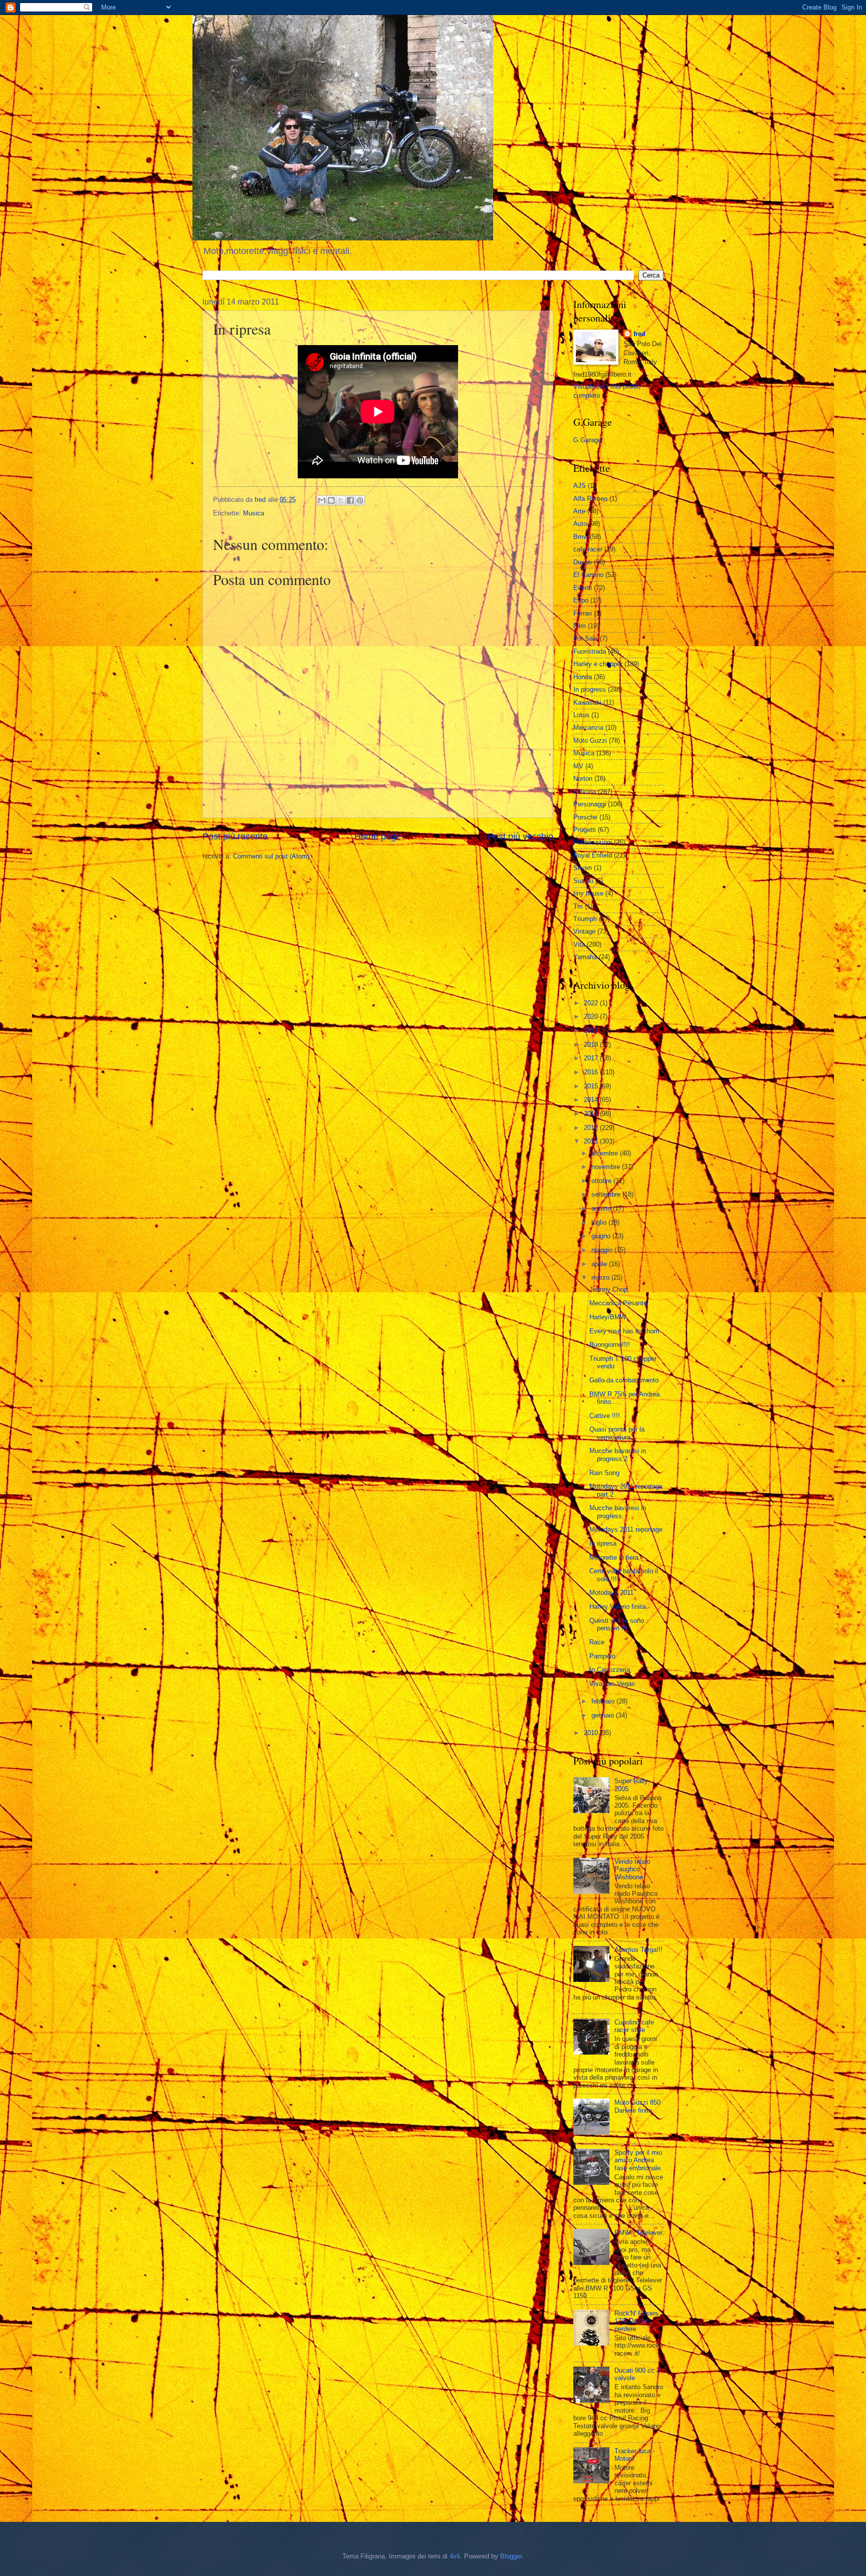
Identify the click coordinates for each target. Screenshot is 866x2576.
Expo (581, 600)
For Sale (586, 638)
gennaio (604, 1715)
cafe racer (588, 549)
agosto (602, 1208)
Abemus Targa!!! (638, 1950)
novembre (607, 1167)
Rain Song (604, 1473)
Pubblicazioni (593, 842)
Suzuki (583, 881)
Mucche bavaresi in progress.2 (618, 1455)
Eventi (583, 588)
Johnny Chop (608, 1290)
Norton (583, 779)
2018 (592, 1045)
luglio (600, 1222)
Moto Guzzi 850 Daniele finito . (637, 2106)
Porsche (585, 817)
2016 (592, 1072)
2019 (592, 1031)
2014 (592, 1100)
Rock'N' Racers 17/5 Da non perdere (636, 2321)
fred (639, 334)
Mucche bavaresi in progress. (618, 1512)
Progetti (585, 830)
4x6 (455, 2556)
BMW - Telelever (638, 2233)
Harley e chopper (598, 664)
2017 (592, 1058)
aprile (600, 1264)
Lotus (581, 715)
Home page (378, 836)
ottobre (602, 1181)
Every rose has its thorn (624, 1331)
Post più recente (235, 836)
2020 (592, 1017)
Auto (580, 524)
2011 (592, 1141)
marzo (601, 1277)
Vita (579, 944)
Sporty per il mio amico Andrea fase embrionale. (638, 2160)
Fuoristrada (590, 651)
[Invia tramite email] (322, 500)
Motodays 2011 (611, 1593)
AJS (580, 486)
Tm (578, 906)
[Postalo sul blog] (331, 500)
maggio (603, 1250)
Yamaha (585, 957)
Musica (254, 513)
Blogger (511, 2556)
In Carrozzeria (610, 1670)
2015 (592, 1086)
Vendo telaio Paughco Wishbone (632, 1869)
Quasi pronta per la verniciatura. (617, 1433)
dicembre (606, 1153)
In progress (590, 689)
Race (597, 1642)
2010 (592, 1733)
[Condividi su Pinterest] (360, 500)
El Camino (588, 575)
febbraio (604, 1701)
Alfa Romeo (590, 499)
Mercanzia (588, 728)
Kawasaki (587, 702)
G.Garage (587, 440)
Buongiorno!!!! (610, 1345)
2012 (592, 1128)
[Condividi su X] (341, 500)
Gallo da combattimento (624, 1380)
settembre (607, 1194)
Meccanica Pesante (618, 1303)
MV (578, 766)
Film (580, 626)
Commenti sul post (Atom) (271, 856)
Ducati (583, 562)
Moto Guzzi (590, 741)
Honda (583, 677)
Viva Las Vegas (612, 1684)
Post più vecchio (520, 836)
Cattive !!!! (605, 1416)
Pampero (602, 1656)
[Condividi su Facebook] (350, 500)
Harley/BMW (608, 1317)
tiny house (588, 893)
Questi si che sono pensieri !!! (617, 1624)
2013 (592, 1114)
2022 (592, 1003)
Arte (579, 511)
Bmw (581, 537)
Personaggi (590, 804)
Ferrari (583, 613)
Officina (585, 792)
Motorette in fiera (614, 1557)
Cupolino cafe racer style (634, 2026)
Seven (583, 868)
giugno (602, 1236)
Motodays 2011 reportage (626, 1529)
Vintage (584, 931)
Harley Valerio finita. (618, 1607)
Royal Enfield (593, 855)
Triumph (585, 919)
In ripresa (603, 1543)
